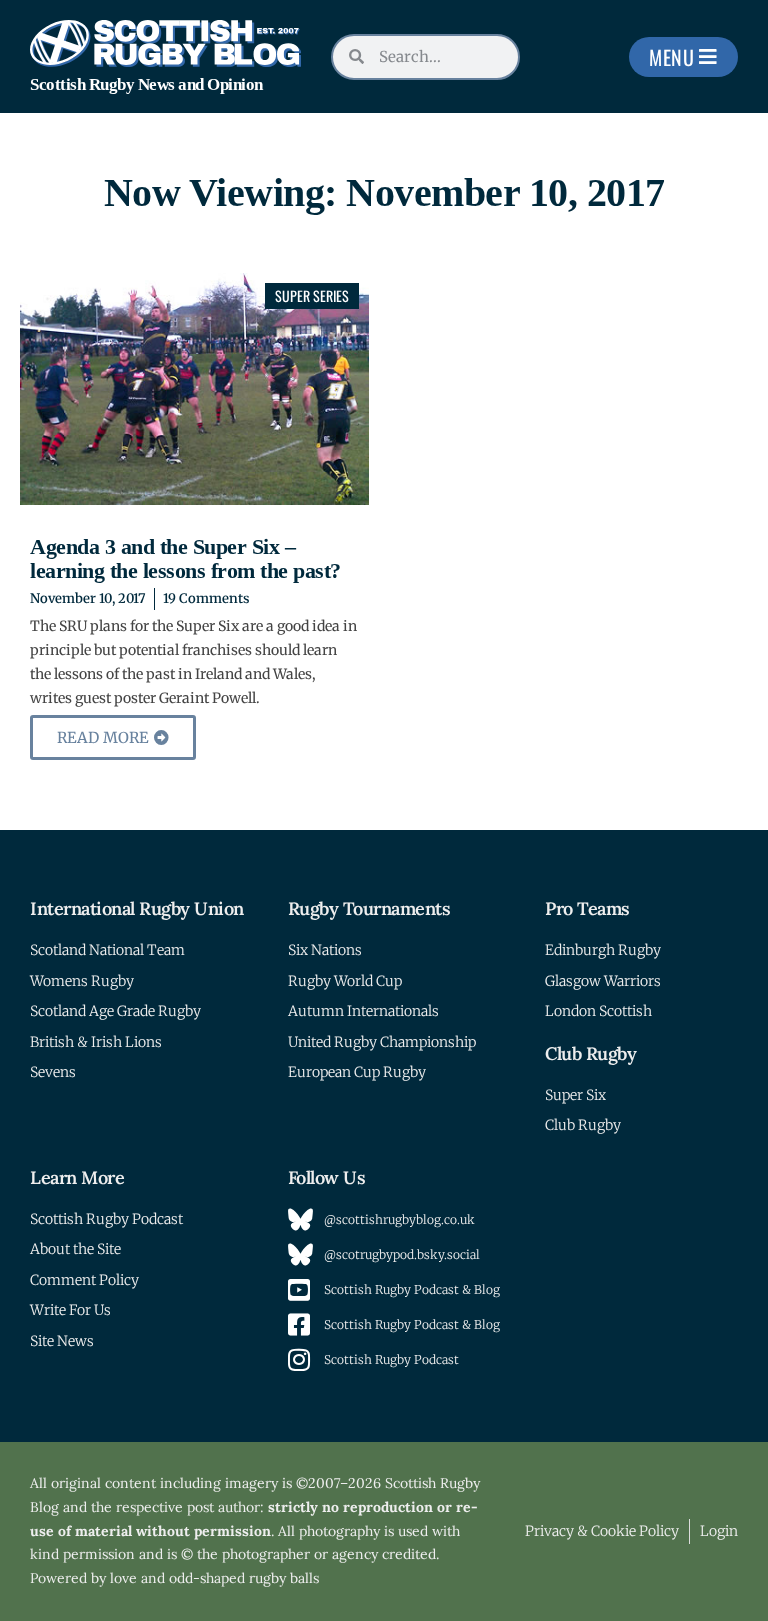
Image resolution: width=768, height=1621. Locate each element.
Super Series (312, 295)
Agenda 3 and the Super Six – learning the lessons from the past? (185, 558)
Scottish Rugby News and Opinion (146, 84)
